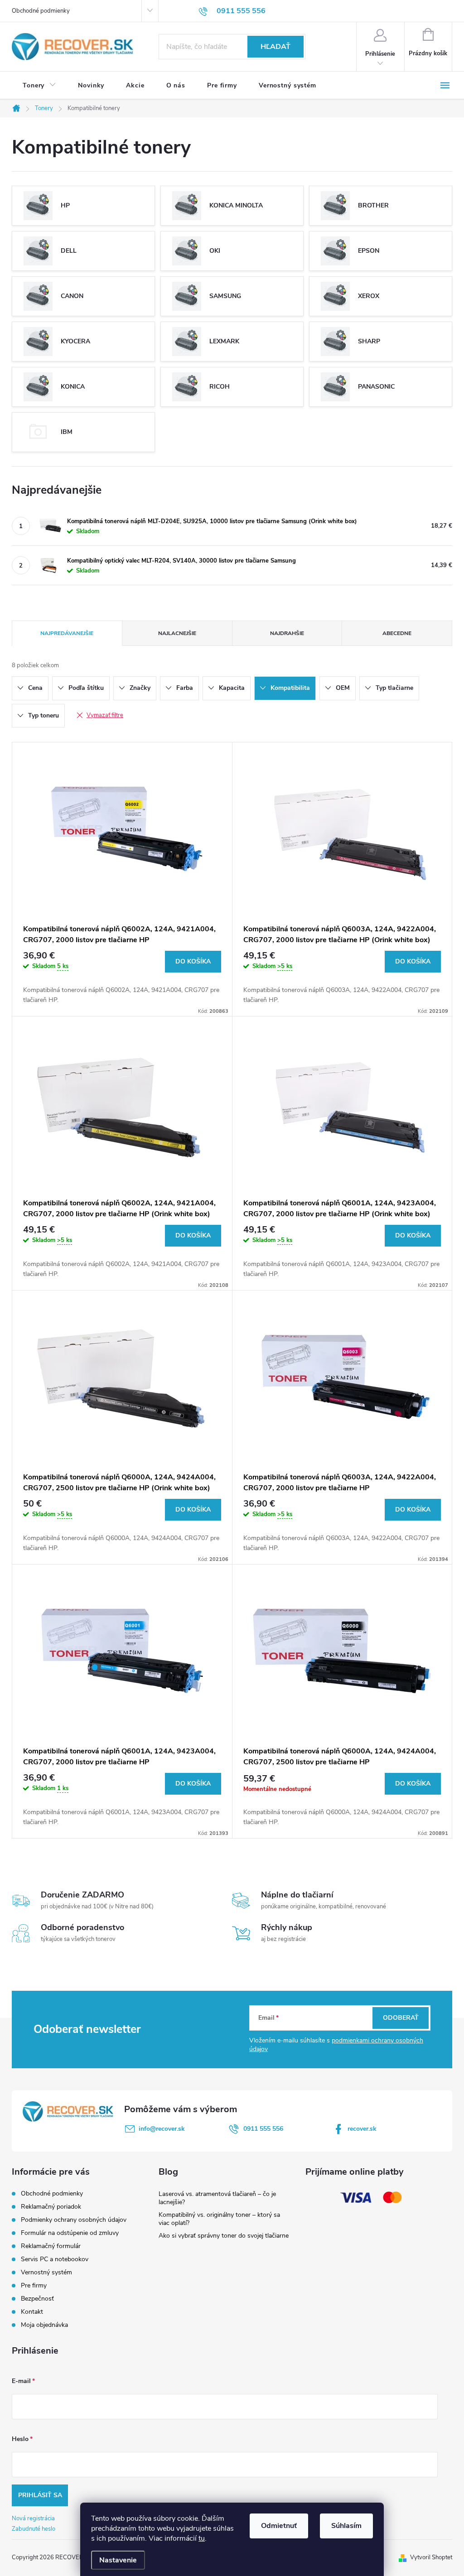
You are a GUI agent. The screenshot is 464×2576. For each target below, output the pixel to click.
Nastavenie (118, 2560)
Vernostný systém (46, 2272)
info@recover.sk (162, 2129)
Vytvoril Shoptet (431, 2557)
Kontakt (32, 2312)
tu (202, 2538)
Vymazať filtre (105, 715)
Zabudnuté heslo (34, 2529)
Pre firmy (34, 2285)
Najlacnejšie (177, 633)
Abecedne (397, 633)
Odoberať (401, 2018)
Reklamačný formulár (51, 2246)
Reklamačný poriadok (51, 2207)
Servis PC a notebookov (55, 2259)
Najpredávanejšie (67, 633)
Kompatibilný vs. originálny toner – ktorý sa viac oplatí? (219, 2219)
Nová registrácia (33, 2518)
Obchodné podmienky (41, 11)
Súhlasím (346, 2526)
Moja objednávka (44, 2325)
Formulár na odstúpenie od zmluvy (70, 2233)
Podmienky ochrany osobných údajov (74, 2220)
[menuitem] (39, 86)
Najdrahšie (287, 633)
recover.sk (362, 2129)
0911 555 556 (263, 2129)
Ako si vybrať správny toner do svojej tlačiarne (224, 2236)
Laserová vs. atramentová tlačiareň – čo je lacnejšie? (217, 2198)
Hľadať (275, 47)
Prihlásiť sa (40, 2495)
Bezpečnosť (37, 2299)
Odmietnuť (279, 2526)
